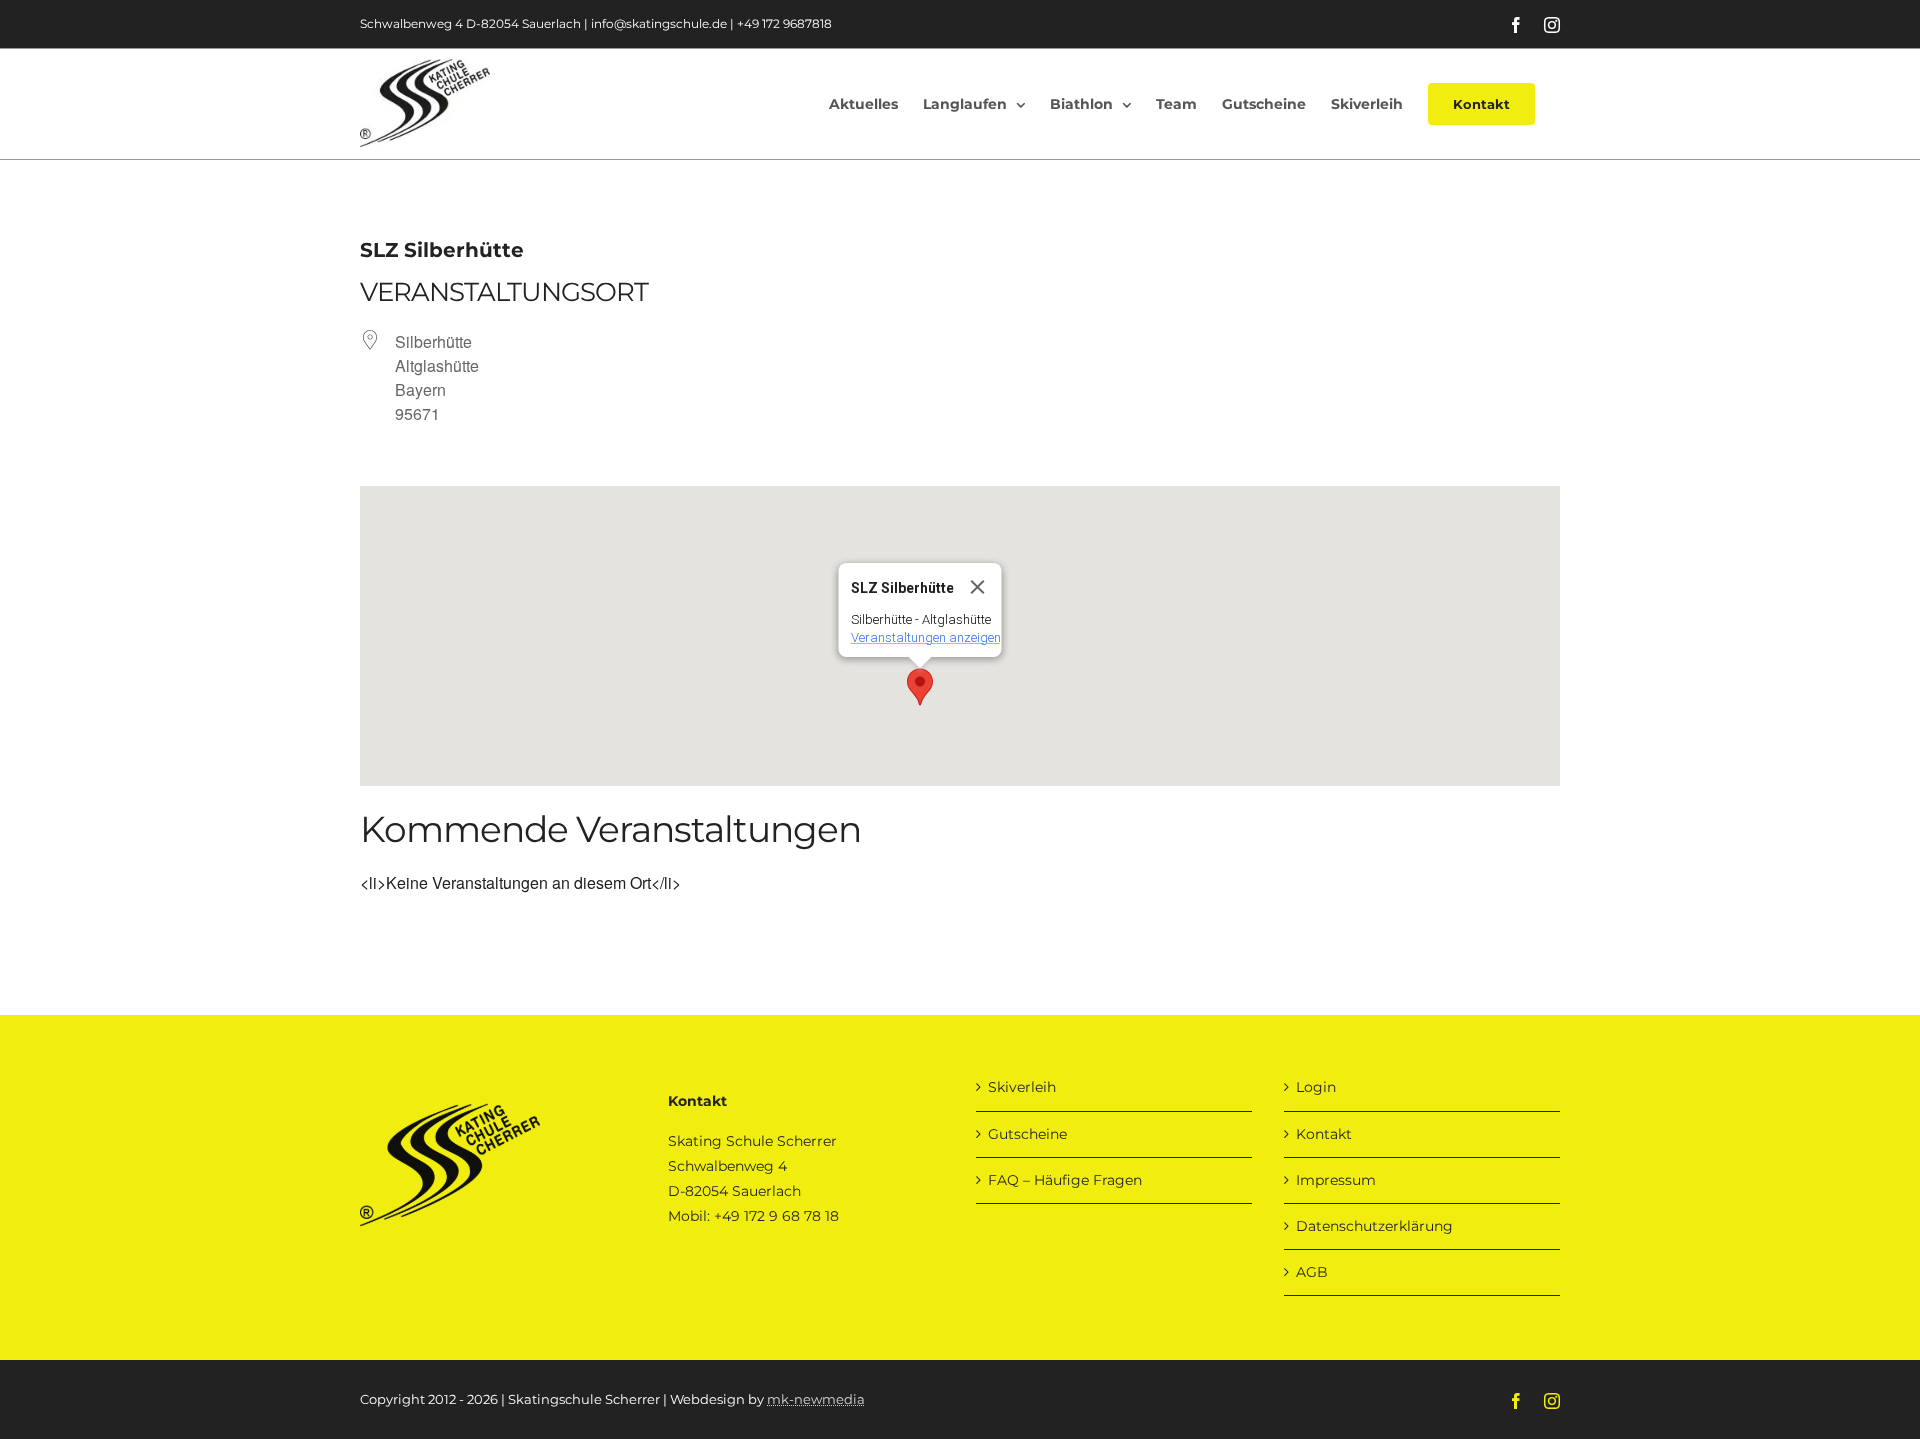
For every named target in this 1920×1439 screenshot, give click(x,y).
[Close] (978, 587)
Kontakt (1324, 1134)
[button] (920, 687)
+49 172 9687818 (784, 23)
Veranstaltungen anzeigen (926, 637)
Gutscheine (1027, 1134)
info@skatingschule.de (659, 23)
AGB (1312, 1272)
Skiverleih (1022, 1087)
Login (1316, 1087)
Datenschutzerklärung (1374, 1226)
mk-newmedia (816, 1399)
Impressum (1336, 1180)
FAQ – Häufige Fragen (1065, 1180)
